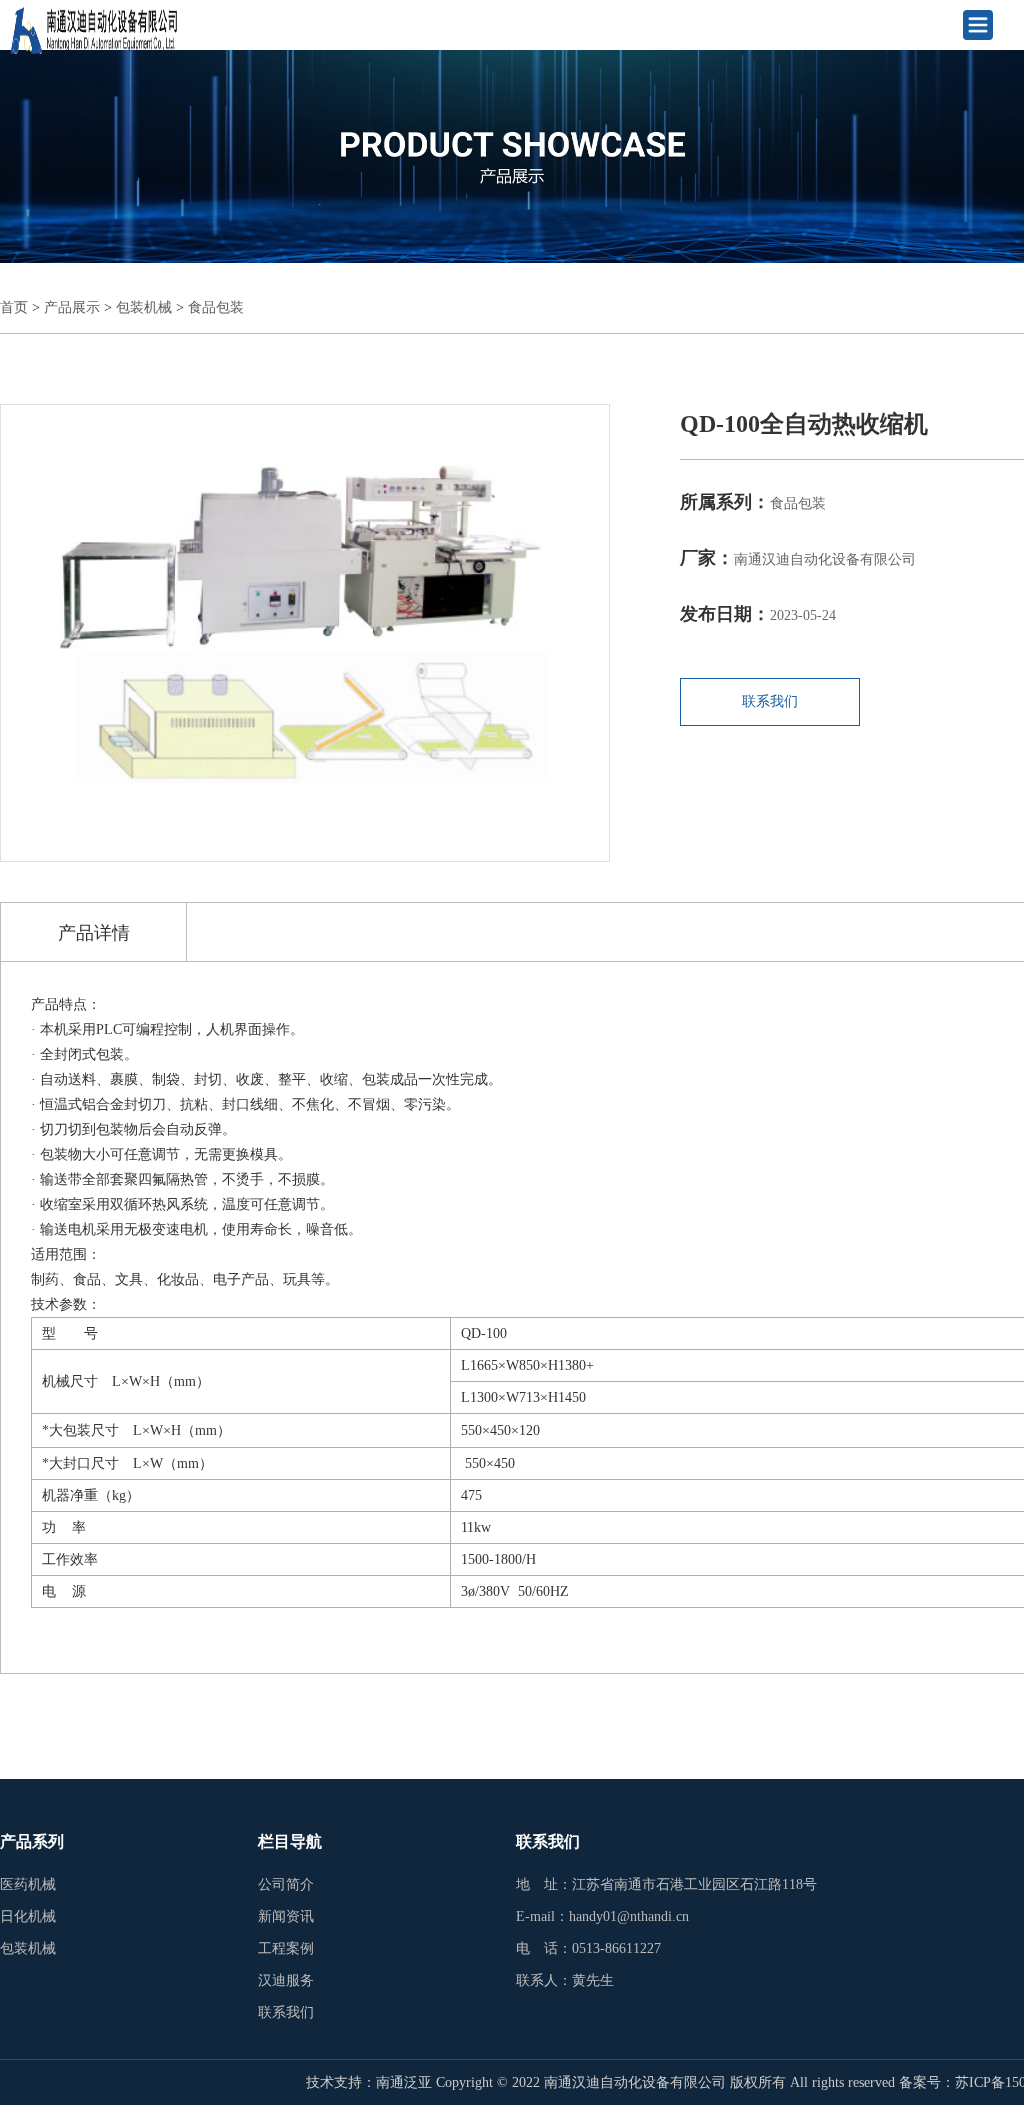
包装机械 (144, 307)
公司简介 (286, 1884)
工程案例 (286, 1948)
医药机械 (28, 1884)
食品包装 (216, 307)
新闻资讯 (286, 1916)
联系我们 (770, 701)
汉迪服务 (286, 1980)
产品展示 (72, 307)
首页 (14, 307)
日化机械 (28, 1916)
